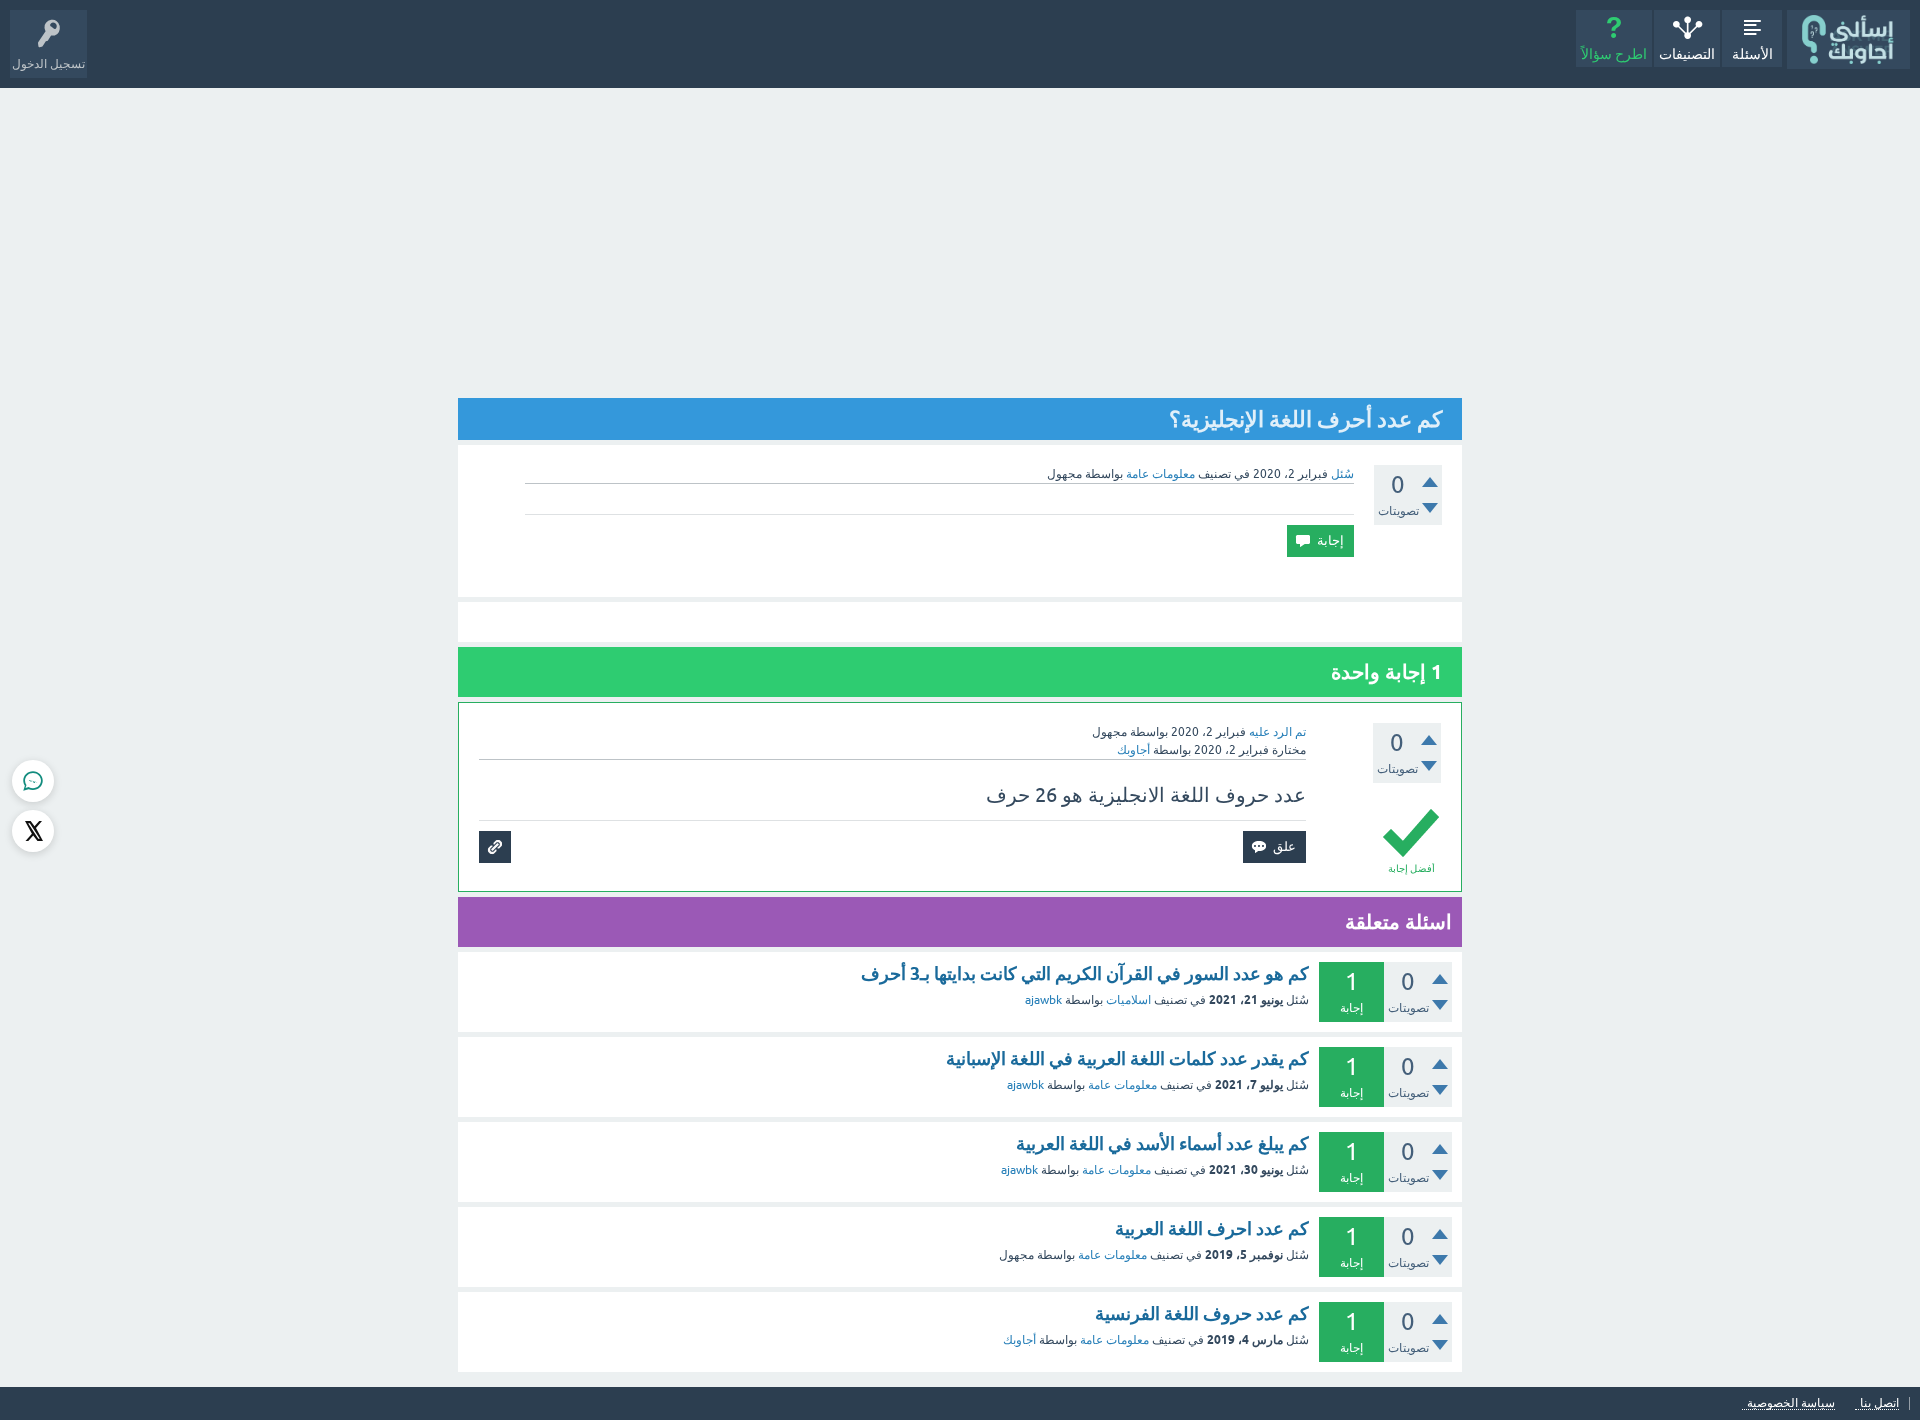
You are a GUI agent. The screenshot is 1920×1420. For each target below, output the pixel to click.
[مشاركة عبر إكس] (33, 831)
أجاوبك (1019, 1340)
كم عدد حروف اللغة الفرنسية (1202, 1313)
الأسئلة (1752, 54)
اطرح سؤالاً (1614, 54)
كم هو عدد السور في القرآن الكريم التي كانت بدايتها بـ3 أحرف (1085, 973)
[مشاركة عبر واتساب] (33, 781)
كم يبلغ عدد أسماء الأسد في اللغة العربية (1162, 1143)
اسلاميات (1128, 1000)
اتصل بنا (1879, 1403)
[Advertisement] (960, 238)
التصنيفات (1687, 54)
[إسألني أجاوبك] (1848, 39)
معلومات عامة (1160, 474)
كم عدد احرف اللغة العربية (1212, 1228)
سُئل (1342, 474)
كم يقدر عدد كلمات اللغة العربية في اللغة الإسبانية (1127, 1058)
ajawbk (1043, 1000)
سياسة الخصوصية (1791, 1403)
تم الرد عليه (1277, 732)
